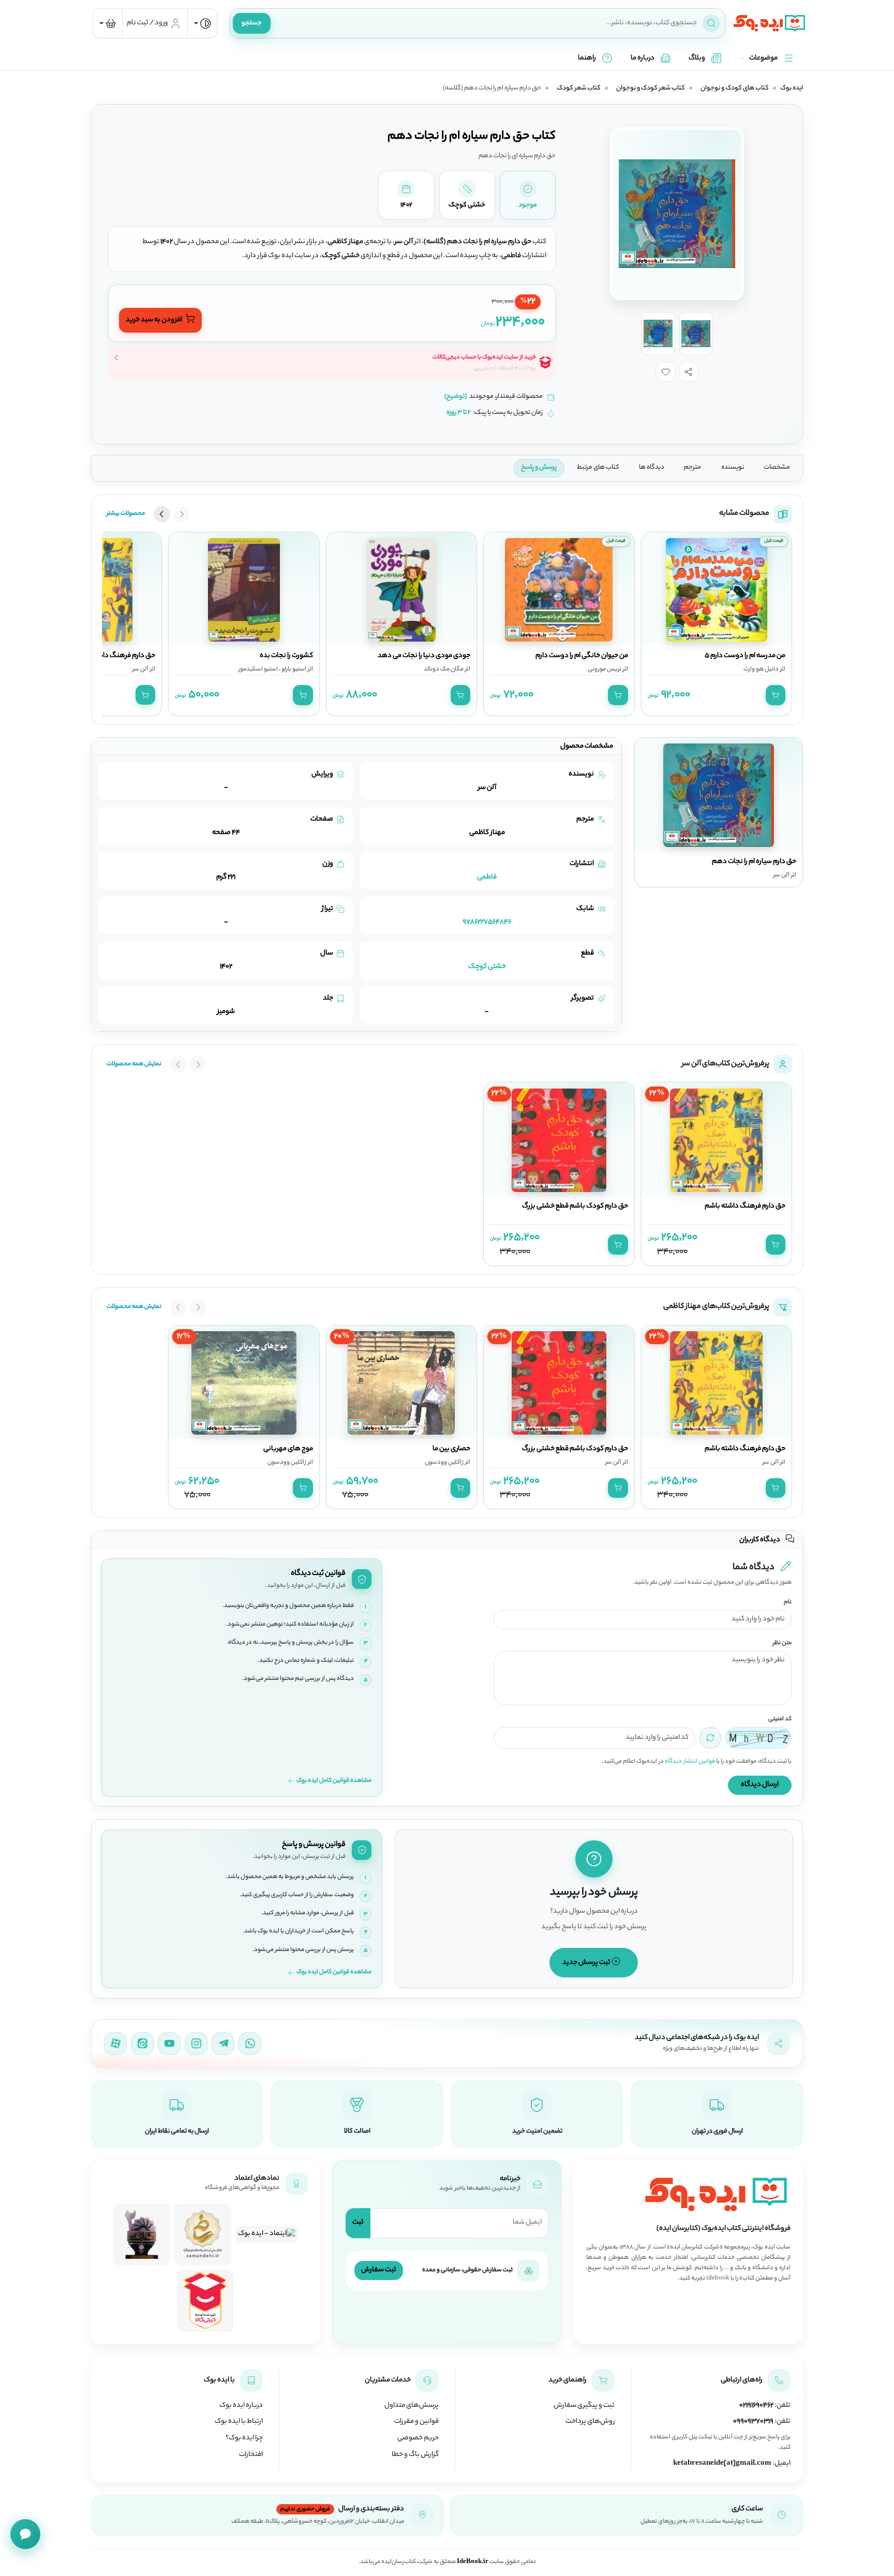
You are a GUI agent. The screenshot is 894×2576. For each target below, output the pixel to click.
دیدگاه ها (652, 468)
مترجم (692, 468)
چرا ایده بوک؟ (244, 2438)
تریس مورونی (605, 669)
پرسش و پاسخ (539, 468)
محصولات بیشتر (126, 514)
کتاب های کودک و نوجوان (735, 88)
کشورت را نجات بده (286, 656)
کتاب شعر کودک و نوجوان (651, 88)
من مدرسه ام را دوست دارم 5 (745, 656)
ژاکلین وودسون (444, 1463)
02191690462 (756, 2406)
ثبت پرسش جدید (587, 1963)
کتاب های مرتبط (598, 468)
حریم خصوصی (418, 2438)
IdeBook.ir (473, 2562)
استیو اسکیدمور (258, 669)
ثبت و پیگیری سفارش (584, 2406)
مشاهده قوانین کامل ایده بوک (334, 1781)
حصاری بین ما (451, 1449)
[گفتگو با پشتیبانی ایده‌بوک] (25, 2534)
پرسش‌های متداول (412, 2406)
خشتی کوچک (487, 967)
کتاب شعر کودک (579, 88)
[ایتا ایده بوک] (142, 2044)
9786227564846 (487, 922)
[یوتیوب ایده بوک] (169, 2044)
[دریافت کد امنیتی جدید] (710, 1738)
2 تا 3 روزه (459, 413)
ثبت (358, 2222)
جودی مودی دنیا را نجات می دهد (424, 656)
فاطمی (487, 877)
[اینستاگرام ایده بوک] (196, 2044)
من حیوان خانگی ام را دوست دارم (582, 656)
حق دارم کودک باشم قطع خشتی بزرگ (575, 1207)
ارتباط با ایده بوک (239, 2422)
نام (788, 1603)
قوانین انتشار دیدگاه (690, 1762)
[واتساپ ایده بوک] (250, 2044)
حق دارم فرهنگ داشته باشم (115, 656)
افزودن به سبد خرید (154, 320)
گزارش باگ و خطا (415, 2455)
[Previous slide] (182, 514)
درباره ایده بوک (241, 2406)
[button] (689, 371)
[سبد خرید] (108, 23)
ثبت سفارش (379, 2270)
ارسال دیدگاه (760, 1785)
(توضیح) (456, 397)
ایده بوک (792, 88)
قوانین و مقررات (416, 2422)
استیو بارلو (293, 669)
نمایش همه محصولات (134, 1064)
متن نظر (782, 1643)
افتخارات (251, 2455)
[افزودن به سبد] (776, 695)
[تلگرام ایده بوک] (223, 2044)
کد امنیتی (780, 1719)
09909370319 (753, 2422)
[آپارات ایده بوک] (115, 2044)
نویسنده (733, 468)
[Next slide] (162, 514)
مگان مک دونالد (444, 669)
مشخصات (777, 468)
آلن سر (140, 669)
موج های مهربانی (288, 1449)
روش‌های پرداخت (590, 2422)
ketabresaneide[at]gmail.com (722, 2464)
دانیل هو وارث (761, 669)
